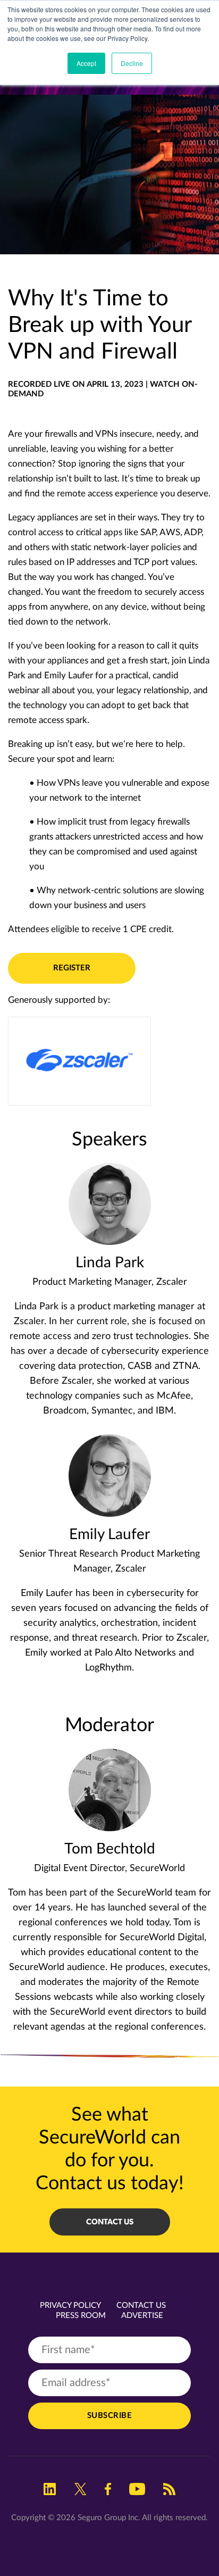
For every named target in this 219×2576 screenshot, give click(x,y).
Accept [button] (86, 63)
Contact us (110, 2222)
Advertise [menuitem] (142, 2316)
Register (72, 968)
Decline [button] (132, 63)
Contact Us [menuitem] (141, 2305)
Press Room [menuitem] (81, 2316)
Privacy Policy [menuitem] (70, 2305)
